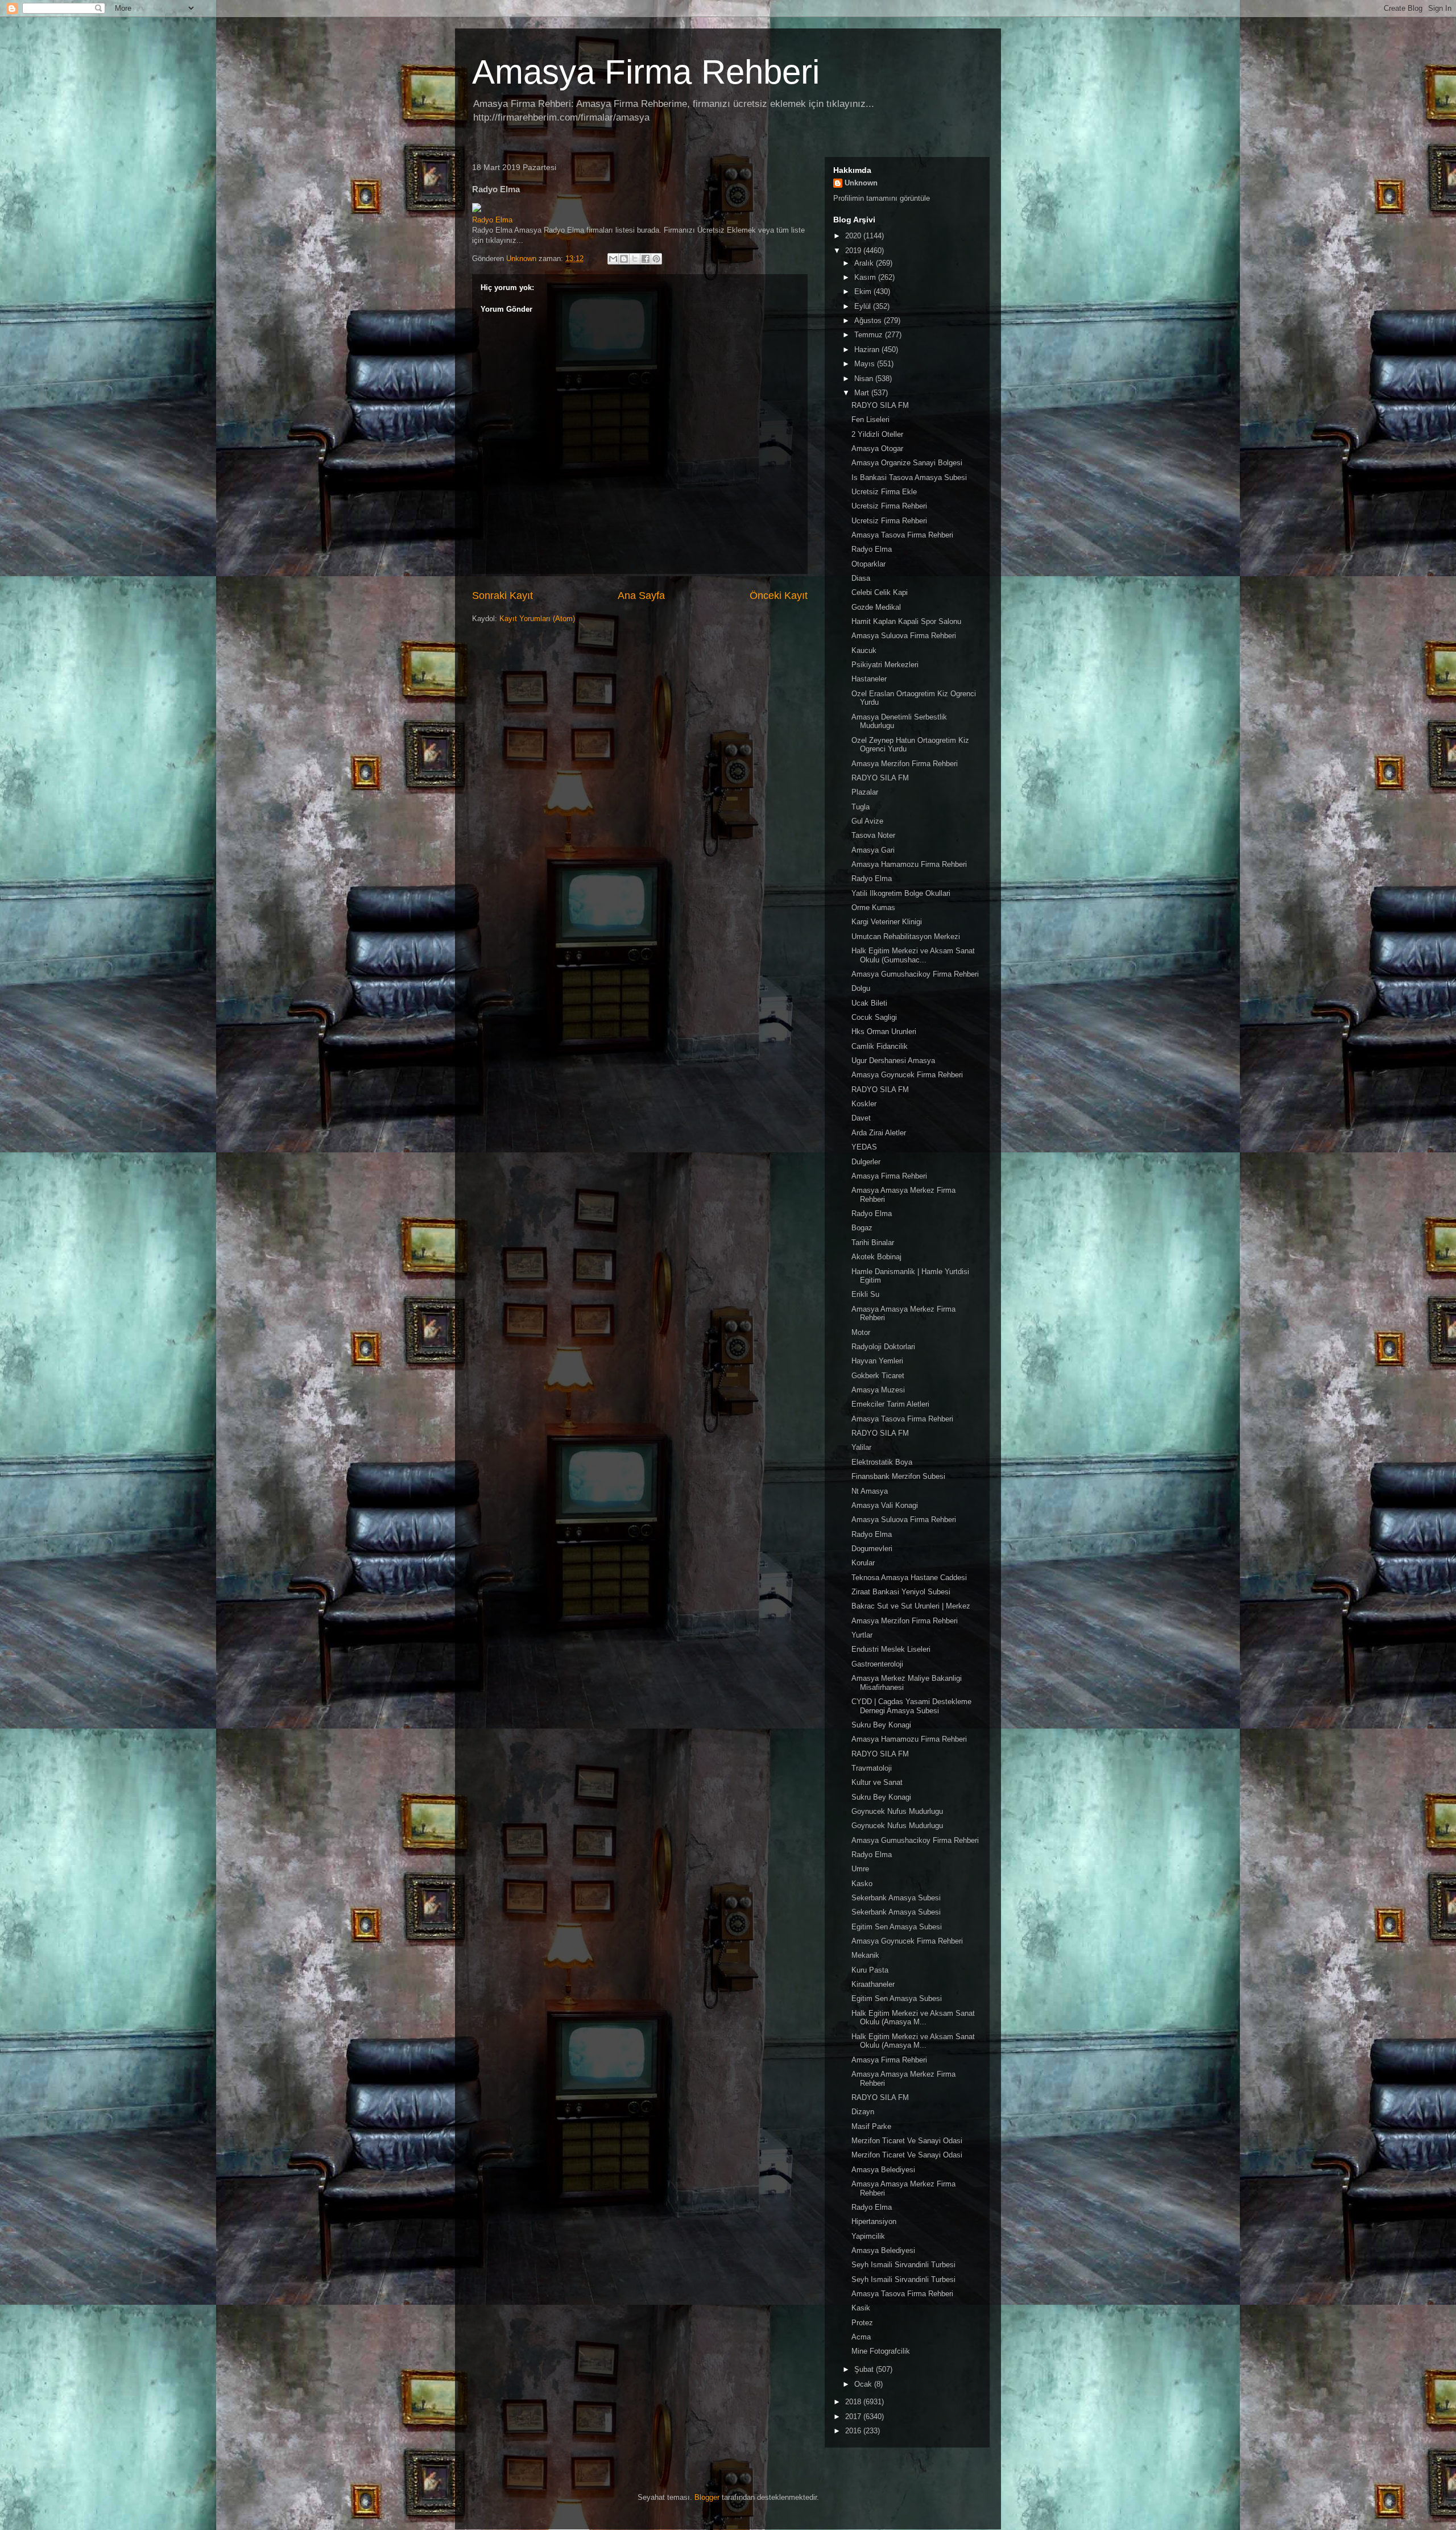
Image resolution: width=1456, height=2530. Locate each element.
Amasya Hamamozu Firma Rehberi (909, 864)
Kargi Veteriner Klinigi (887, 922)
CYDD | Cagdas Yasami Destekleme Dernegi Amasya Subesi (911, 1706)
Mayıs (866, 364)
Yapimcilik (868, 2236)
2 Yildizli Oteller (877, 434)
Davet (861, 1118)
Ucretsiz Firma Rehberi (889, 506)
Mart (863, 393)
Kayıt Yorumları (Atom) (537, 619)
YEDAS (864, 1147)
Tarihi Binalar (873, 1243)
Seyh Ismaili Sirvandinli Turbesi (903, 2265)
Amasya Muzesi (878, 1390)
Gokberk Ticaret (878, 1376)
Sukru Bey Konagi (881, 1725)
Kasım (866, 277)
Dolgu (861, 988)
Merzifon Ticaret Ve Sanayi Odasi (907, 2141)
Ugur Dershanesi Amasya (893, 1061)
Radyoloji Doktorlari (883, 1347)
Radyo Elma (492, 220)
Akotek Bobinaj (876, 1257)
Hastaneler (869, 679)
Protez (862, 2323)
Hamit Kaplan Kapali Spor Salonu (906, 621)
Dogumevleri (872, 1549)
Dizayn (863, 2112)
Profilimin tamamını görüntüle (882, 198)
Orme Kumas (873, 908)
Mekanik (865, 1955)
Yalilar (861, 1447)
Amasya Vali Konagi (885, 1505)
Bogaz (862, 1228)
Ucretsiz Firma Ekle (884, 492)
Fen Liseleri (870, 419)
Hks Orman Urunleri (884, 1032)
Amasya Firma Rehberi (646, 72)
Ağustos (869, 321)
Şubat (865, 2369)
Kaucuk (864, 650)
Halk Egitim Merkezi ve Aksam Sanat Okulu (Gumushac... (913, 955)
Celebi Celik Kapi (880, 592)
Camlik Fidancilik (880, 1046)
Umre (860, 1869)
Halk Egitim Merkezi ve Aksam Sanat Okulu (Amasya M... (913, 2018)
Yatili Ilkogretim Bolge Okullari (901, 893)
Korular (863, 1563)
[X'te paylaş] (635, 259)
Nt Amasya (870, 1491)
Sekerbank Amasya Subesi (896, 1898)
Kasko (862, 1884)
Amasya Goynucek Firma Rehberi (907, 1075)
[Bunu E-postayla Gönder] (613, 259)
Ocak (864, 2384)
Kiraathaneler (873, 1984)
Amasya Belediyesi (883, 2170)
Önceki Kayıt (779, 596)
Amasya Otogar (877, 448)
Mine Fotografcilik (881, 2351)
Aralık (865, 263)
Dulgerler (866, 1162)
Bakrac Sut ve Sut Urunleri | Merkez (911, 1606)
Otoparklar (868, 564)
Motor (861, 1332)
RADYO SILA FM (880, 405)
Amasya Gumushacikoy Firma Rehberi (915, 974)
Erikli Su (865, 1294)
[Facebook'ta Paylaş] (646, 259)
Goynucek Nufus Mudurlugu (897, 1811)
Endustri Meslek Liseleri (891, 1649)
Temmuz (870, 335)
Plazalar (865, 792)
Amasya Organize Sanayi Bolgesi (907, 463)
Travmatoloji (872, 1768)
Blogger (707, 2497)
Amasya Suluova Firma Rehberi (904, 636)
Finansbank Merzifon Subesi (898, 1476)
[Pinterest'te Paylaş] (656, 259)
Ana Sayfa (641, 596)
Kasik (861, 2308)
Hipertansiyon (874, 2221)
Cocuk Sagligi (874, 1017)
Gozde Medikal (876, 607)
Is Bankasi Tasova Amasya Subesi (909, 478)
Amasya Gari (873, 850)
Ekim (864, 292)
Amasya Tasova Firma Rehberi (902, 535)
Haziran (868, 350)
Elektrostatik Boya (882, 1462)
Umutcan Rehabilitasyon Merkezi (906, 937)
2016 (854, 2431)
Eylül (864, 306)
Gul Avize (867, 821)
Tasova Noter (873, 835)
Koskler (864, 1104)
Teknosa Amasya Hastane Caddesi (909, 1578)
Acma (861, 2337)
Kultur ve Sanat (877, 1782)
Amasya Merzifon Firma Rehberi (905, 764)
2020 (854, 236)
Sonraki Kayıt (502, 596)
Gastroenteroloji (877, 1664)
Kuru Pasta (870, 1970)
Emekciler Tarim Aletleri (890, 1404)
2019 (854, 251)
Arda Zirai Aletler (879, 1133)
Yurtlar (862, 1635)
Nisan (865, 379)
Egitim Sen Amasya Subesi (897, 1927)
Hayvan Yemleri (877, 1361)
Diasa (861, 578)
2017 (854, 2417)
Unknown (861, 183)
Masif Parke (871, 2126)
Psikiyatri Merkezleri (885, 665)
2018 (854, 2402)
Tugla (861, 807)
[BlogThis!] (624, 259)
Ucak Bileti (869, 1003)
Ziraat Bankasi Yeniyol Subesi (901, 1592)
